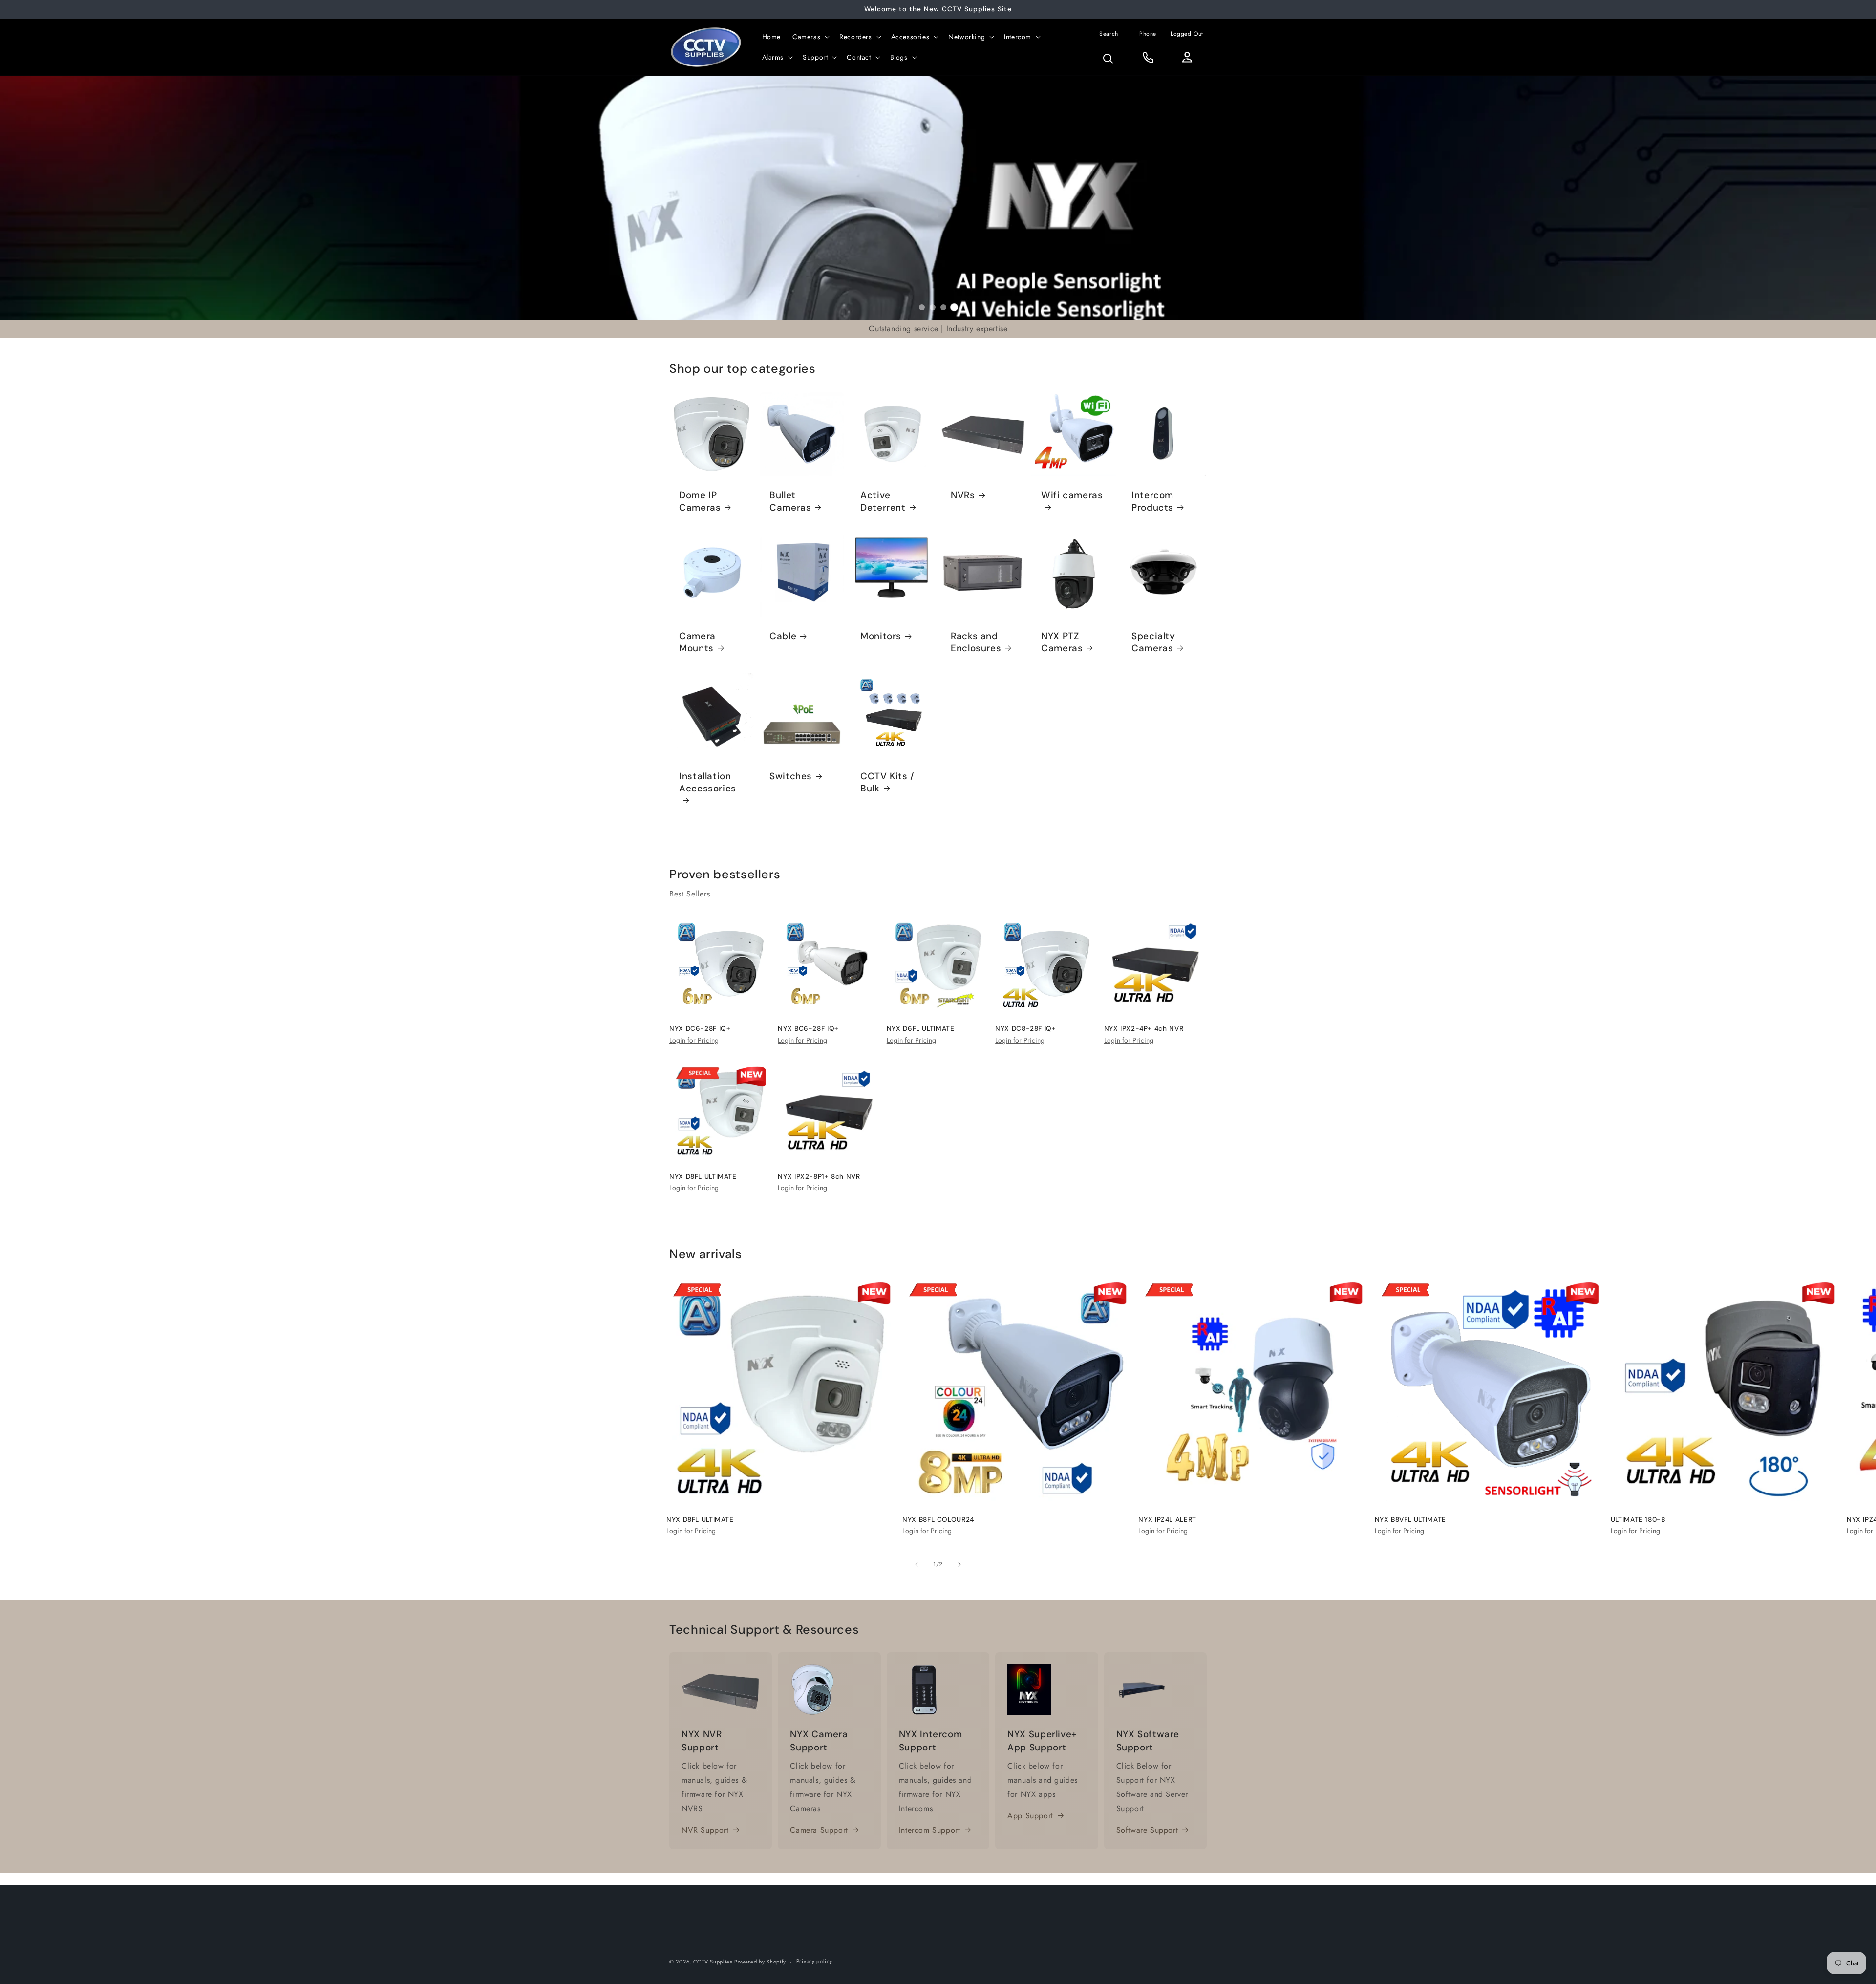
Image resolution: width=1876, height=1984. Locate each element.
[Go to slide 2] (933, 307)
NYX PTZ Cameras (1062, 642)
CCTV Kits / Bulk (887, 783)
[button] (810, 37)
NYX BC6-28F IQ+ (808, 1029)
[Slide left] (917, 1564)
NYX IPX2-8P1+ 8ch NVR (819, 1177)
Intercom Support (930, 1830)
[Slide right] (959, 1564)
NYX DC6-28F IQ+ (700, 1029)
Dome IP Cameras (700, 501)
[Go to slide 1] (922, 307)
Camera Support (819, 1830)
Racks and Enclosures (976, 642)
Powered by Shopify (760, 1962)
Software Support (1147, 1830)
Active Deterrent (883, 501)
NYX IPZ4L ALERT (1167, 1520)
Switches (791, 777)
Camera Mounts (697, 642)
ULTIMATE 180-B (1638, 1520)
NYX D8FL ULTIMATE (703, 1177)
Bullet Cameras (790, 501)
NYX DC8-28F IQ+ (1025, 1029)
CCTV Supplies (713, 1962)
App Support (1030, 1816)
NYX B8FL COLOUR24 (938, 1520)
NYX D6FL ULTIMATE (921, 1029)
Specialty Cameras (1153, 642)
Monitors (881, 636)
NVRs (963, 495)
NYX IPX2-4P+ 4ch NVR (1144, 1029)
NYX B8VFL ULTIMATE (1410, 1520)
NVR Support (705, 1830)
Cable (783, 636)
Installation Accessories (708, 783)
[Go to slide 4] (954, 307)
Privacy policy (814, 1961)
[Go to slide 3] (943, 307)
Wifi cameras (1072, 495)
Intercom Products (1152, 501)
